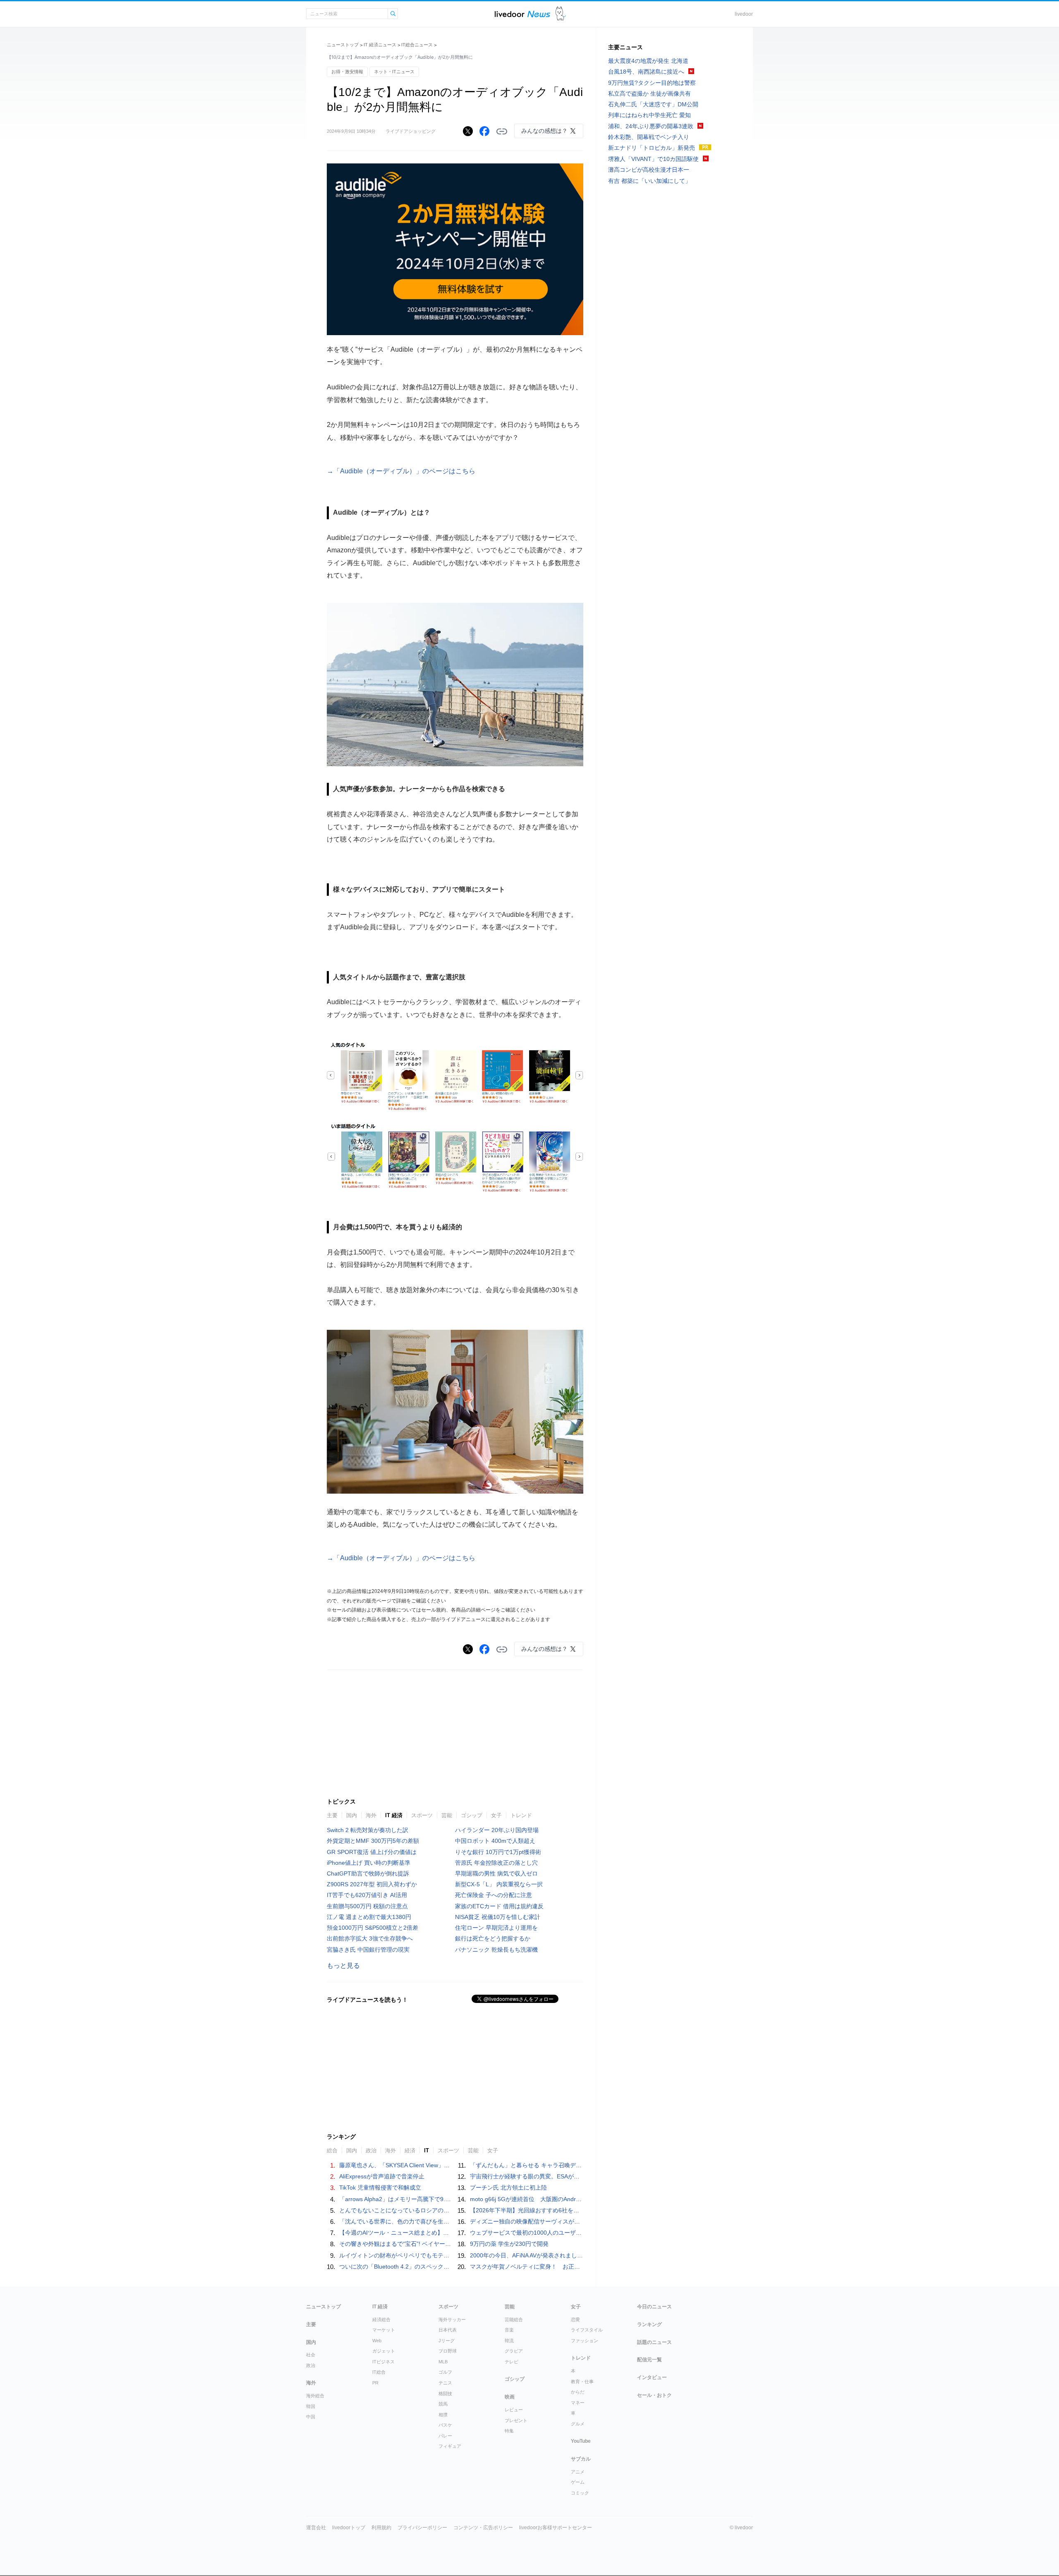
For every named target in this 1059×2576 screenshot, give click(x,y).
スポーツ (422, 1815)
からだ (578, 2392)
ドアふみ (561, 14)
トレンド (521, 1815)
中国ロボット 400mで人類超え (495, 1841)
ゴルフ (445, 2372)
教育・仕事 (582, 2382)
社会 (311, 2355)
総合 (332, 2150)
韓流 (509, 2341)
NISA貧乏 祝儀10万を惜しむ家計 (498, 1917)
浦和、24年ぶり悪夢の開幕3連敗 (651, 126)
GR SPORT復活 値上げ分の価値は (372, 1852)
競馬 (443, 2404)
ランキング (649, 2324)
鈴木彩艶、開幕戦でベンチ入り (649, 137)
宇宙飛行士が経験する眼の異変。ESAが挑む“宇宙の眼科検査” (550, 2176)
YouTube (581, 2441)
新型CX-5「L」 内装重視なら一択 (499, 1884)
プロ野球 (448, 2351)
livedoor (744, 14)
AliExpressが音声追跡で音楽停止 (382, 2176)
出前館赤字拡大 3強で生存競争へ (370, 1938)
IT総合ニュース (417, 45)
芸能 (447, 1815)
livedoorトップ (349, 2528)
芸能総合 (514, 2319)
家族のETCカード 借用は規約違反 (499, 1906)
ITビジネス (383, 2362)
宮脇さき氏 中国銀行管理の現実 (368, 1950)
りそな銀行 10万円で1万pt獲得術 (498, 1852)
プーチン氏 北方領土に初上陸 (508, 2187)
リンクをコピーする (502, 132)
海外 (371, 1815)
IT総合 (379, 2372)
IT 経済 (394, 1815)
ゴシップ (472, 1815)
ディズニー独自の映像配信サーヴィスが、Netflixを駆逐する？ (550, 2221)
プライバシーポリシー (422, 2528)
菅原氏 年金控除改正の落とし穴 (496, 1863)
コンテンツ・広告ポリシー (483, 2528)
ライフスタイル (587, 2330)
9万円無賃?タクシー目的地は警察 (652, 83)
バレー (445, 2436)
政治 (371, 2150)
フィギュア (450, 2446)
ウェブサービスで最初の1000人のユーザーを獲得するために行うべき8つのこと (574, 2233)
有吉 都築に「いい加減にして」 (649, 181)
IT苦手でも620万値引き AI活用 (367, 1895)
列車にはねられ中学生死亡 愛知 (649, 115)
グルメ (578, 2424)
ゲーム (578, 2482)
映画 (510, 2397)
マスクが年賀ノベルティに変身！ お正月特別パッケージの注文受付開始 (565, 2267)
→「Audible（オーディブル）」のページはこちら (401, 471)
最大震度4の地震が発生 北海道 (648, 61)
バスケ (445, 2425)
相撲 (443, 2415)
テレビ (512, 2362)
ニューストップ (343, 45)
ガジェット (384, 2351)
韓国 (311, 2406)
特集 (509, 2431)
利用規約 (381, 2528)
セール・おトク (654, 2395)
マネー (578, 2403)
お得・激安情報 (347, 72)
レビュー (514, 2410)
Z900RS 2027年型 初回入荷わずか (372, 1884)
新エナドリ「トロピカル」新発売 (652, 148)
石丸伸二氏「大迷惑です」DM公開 (653, 104)
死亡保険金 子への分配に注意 (494, 1895)
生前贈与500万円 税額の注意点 (367, 1906)
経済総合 (381, 2319)
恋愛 (575, 2319)
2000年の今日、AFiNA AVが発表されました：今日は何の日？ (550, 2255)
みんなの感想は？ (544, 131)
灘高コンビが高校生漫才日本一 (649, 170)
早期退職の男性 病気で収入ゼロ (496, 1873)
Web (377, 2341)
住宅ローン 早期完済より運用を (496, 1928)
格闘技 (445, 2394)
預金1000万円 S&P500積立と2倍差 (373, 1928)
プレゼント (516, 2420)
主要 (332, 1815)
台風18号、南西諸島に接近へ (646, 72)
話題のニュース (654, 2342)
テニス (445, 2383)
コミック (580, 2493)
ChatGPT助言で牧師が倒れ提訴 (368, 1873)
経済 (410, 2150)
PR (375, 2383)
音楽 (509, 2330)
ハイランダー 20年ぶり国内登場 (497, 1830)
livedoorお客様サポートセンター (556, 2528)
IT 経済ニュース (380, 45)
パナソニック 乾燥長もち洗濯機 (496, 1950)
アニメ (578, 2472)
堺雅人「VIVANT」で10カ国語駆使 (653, 159)
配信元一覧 (649, 2360)
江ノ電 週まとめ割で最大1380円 (369, 1917)
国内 (352, 1815)
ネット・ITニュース (394, 72)
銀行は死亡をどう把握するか (493, 1938)
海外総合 (315, 2396)
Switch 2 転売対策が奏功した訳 (368, 1830)
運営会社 (316, 2528)
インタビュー (652, 2377)
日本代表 (448, 2330)
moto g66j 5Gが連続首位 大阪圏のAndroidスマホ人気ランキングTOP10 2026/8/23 (581, 2199)
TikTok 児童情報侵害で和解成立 (380, 2187)
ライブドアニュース (522, 14)
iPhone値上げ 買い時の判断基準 (369, 1863)
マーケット (384, 2330)
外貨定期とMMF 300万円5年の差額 (373, 1841)
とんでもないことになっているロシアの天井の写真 (406, 2210)
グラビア (514, 2351)
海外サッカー (452, 2319)
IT (426, 2150)
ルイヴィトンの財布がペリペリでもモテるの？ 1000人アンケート (425, 2255)
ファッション (585, 2341)
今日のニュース (654, 2307)
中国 (311, 2417)
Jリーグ (447, 2341)
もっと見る (343, 1966)
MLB (443, 2362)
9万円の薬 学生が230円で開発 (509, 2244)
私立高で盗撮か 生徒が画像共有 (649, 94)
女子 (496, 1815)
